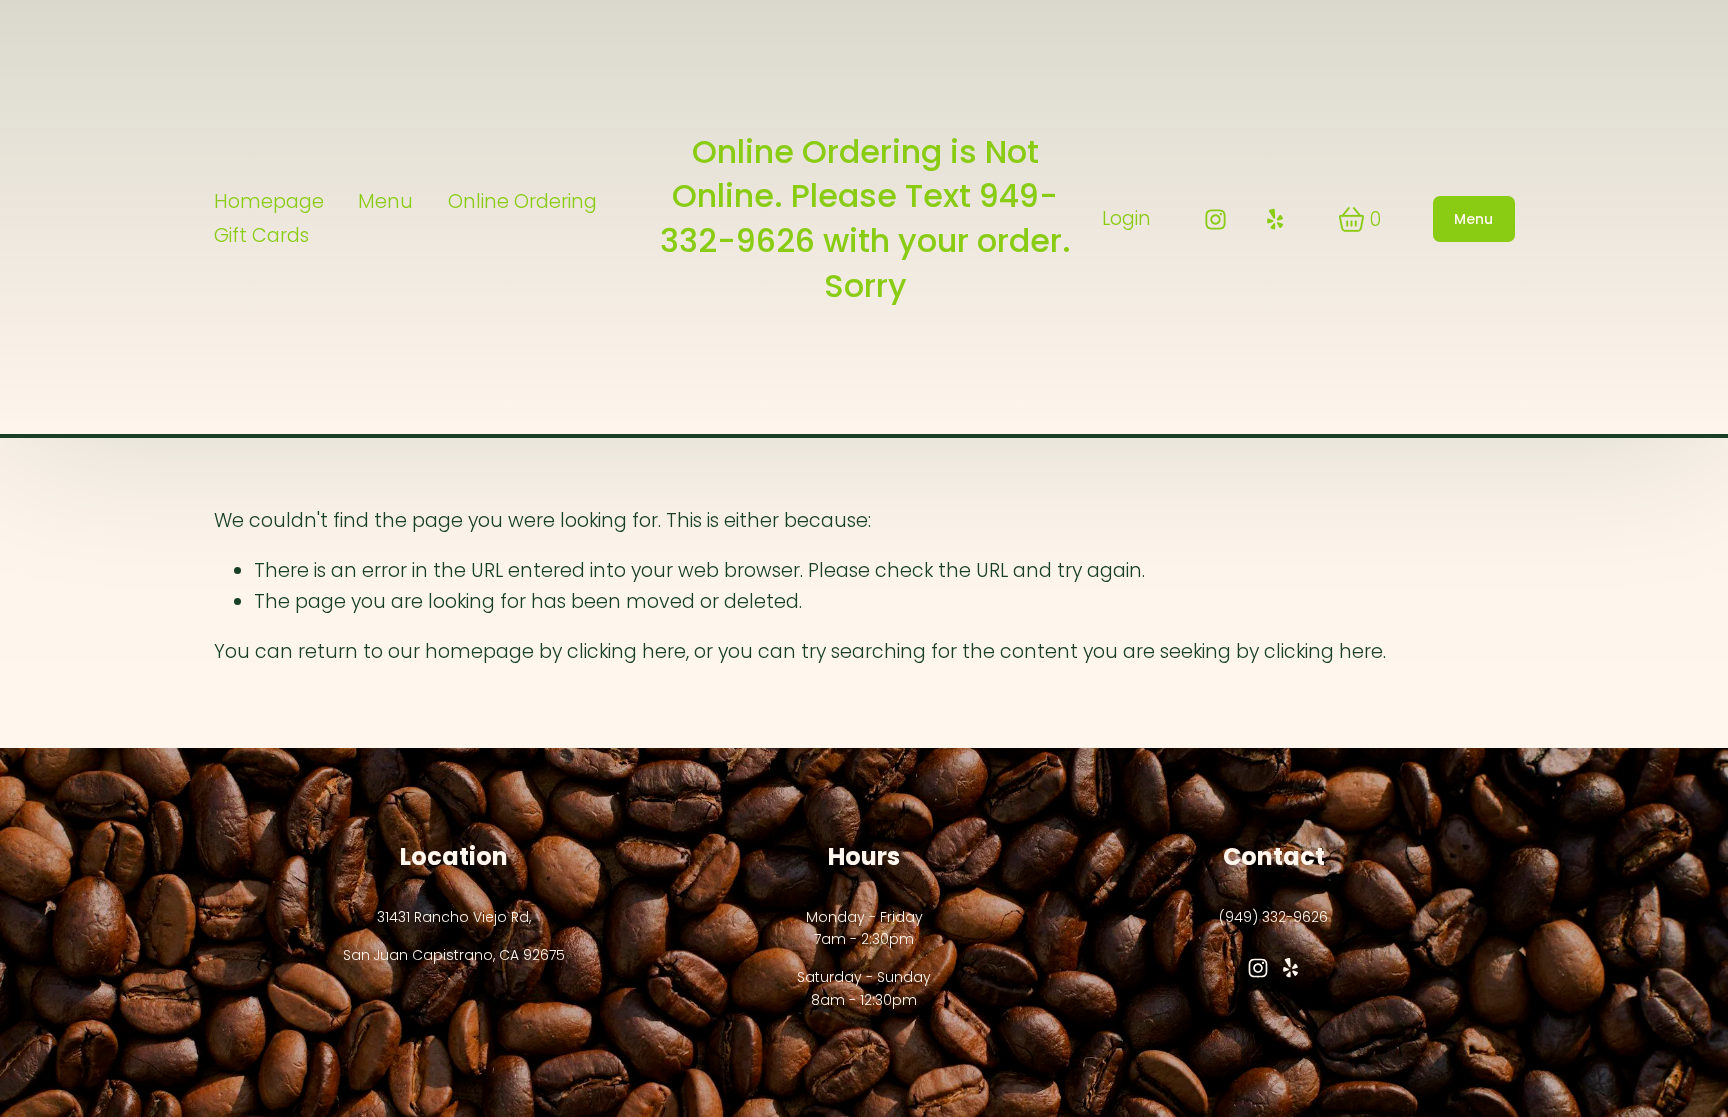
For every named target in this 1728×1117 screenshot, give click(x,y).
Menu (385, 201)
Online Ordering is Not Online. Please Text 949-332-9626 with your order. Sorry (865, 218)
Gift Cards (261, 235)
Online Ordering (522, 201)
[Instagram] (1215, 219)
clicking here (626, 651)
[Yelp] (1274, 219)
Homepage (269, 201)
